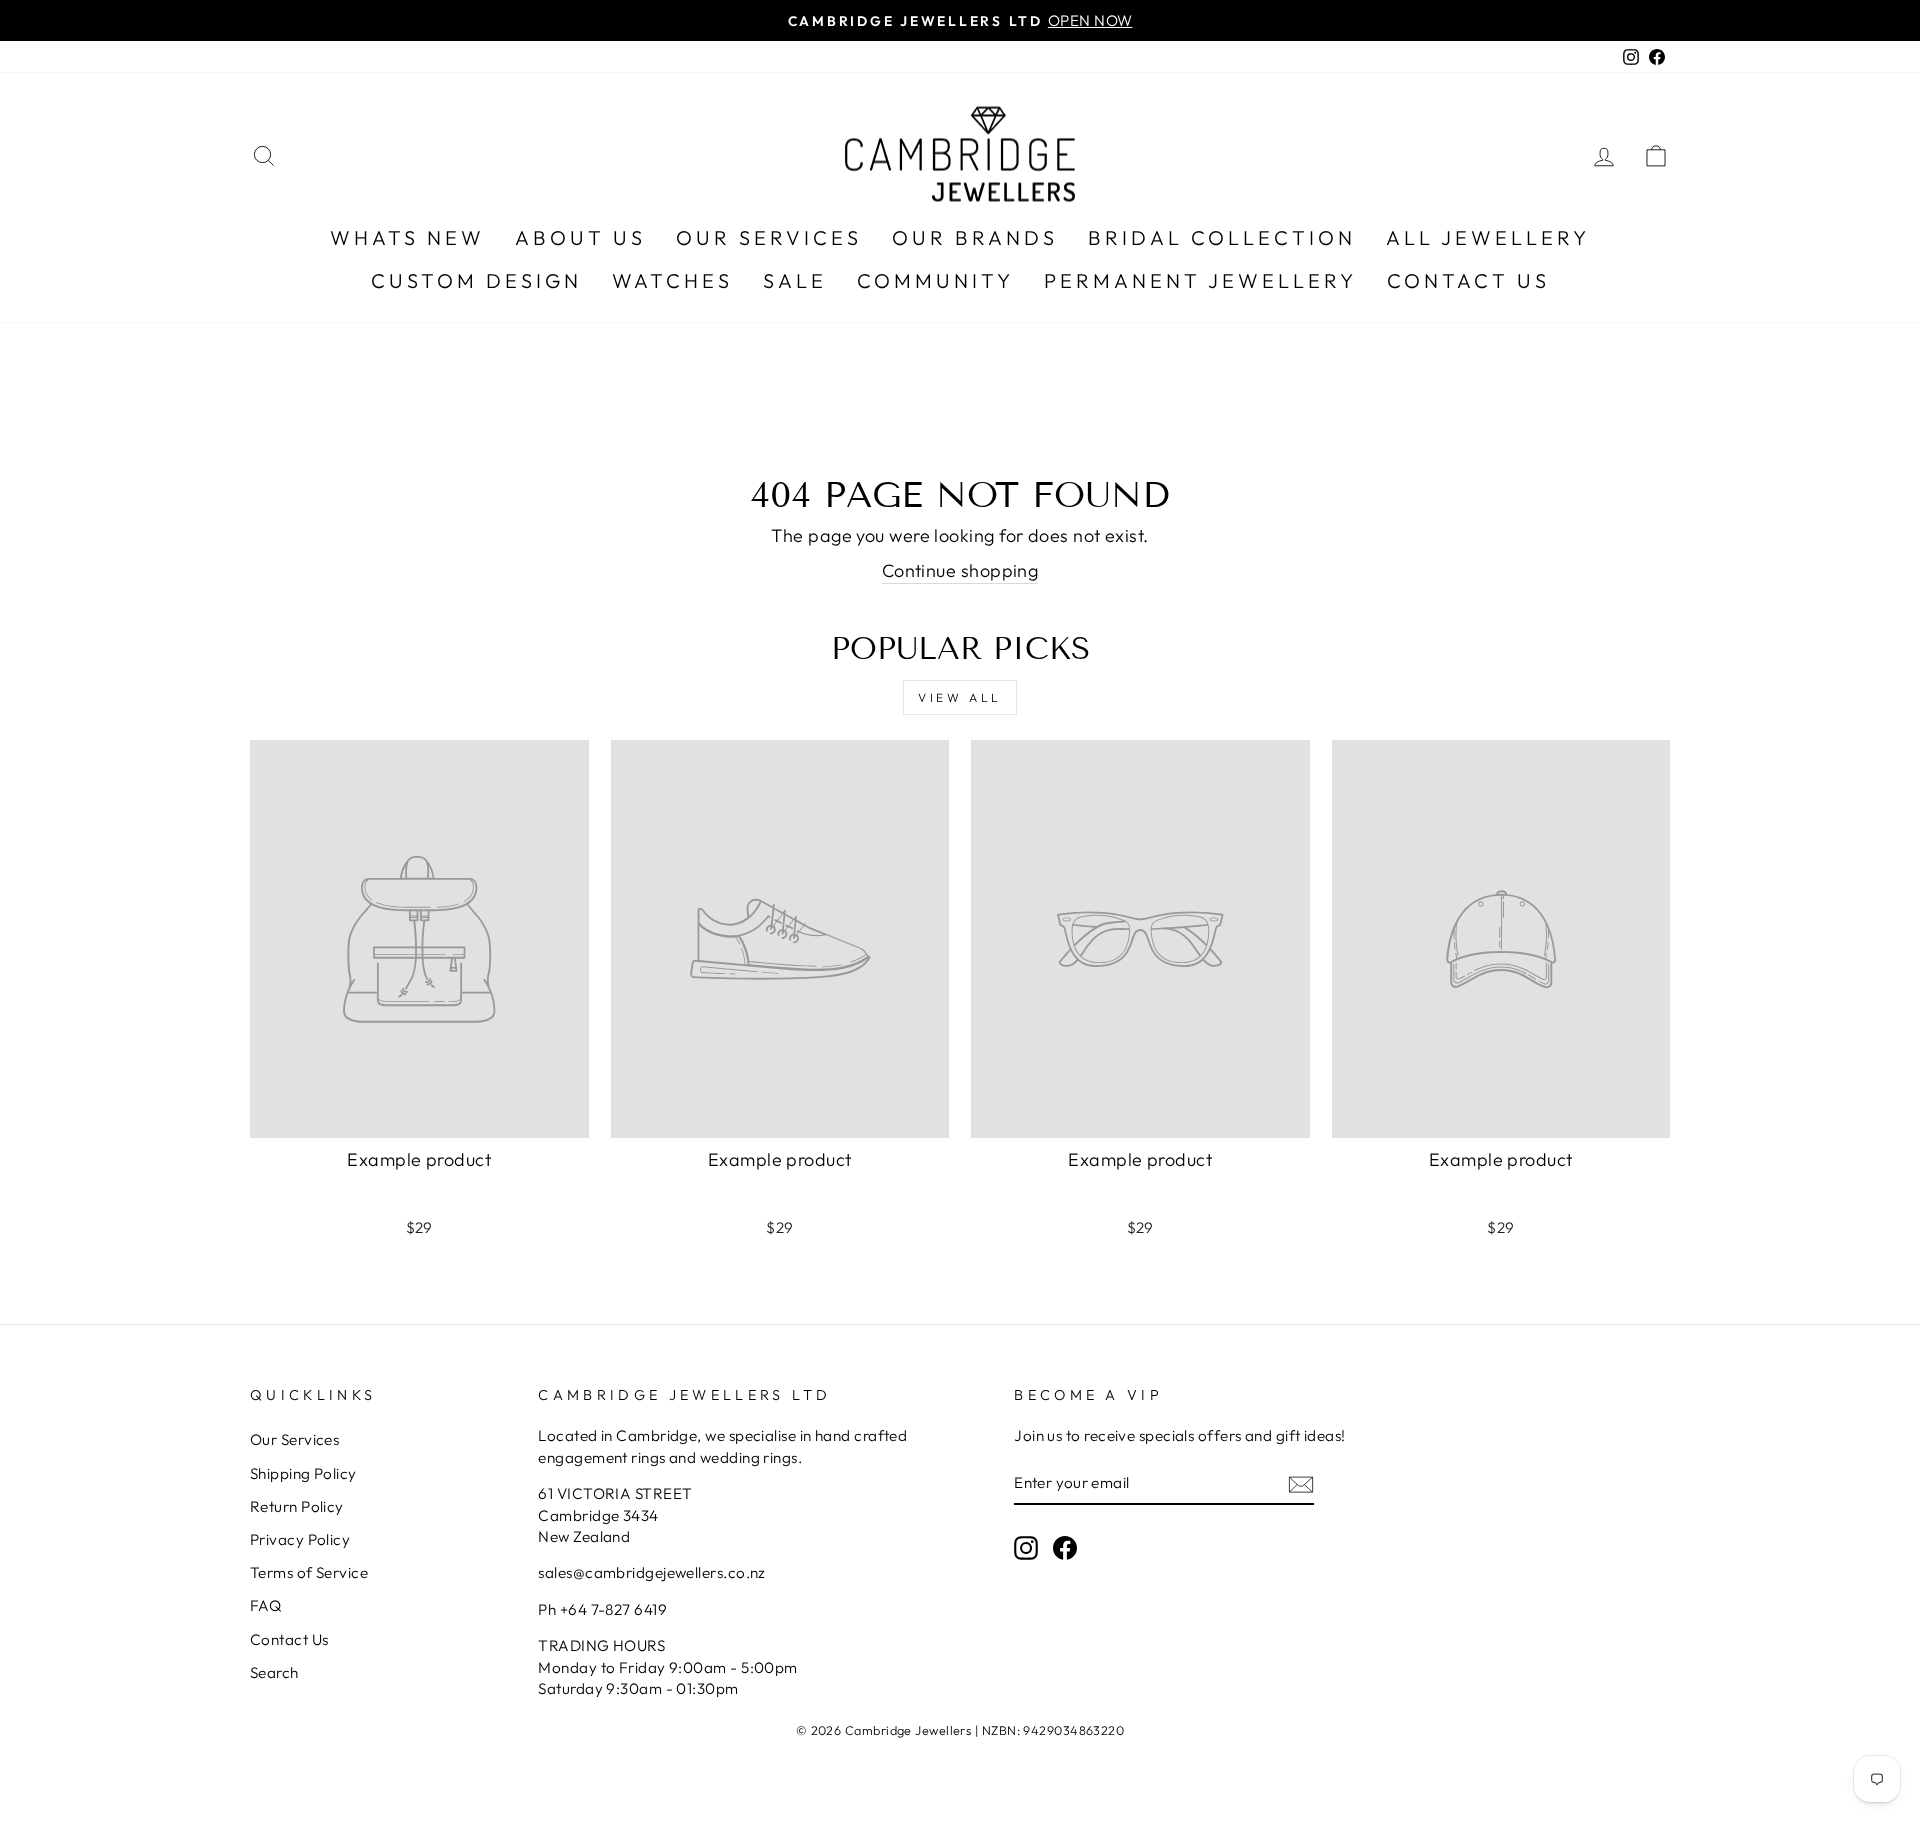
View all (960, 697)
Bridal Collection (1222, 237)
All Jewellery (1488, 237)
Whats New (407, 237)
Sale (795, 280)
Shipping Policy (303, 1473)
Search (274, 1672)
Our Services (769, 237)
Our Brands (975, 237)
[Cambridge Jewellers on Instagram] (1026, 1547)
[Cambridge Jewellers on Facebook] (1065, 1547)
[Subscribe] (1301, 1483)
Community (935, 280)
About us (580, 237)
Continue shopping (960, 570)
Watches (672, 280)
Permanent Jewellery (1200, 280)
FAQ (265, 1605)
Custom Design (476, 280)
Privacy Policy (300, 1539)
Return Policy (297, 1506)
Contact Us (1468, 280)
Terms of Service (309, 1572)
